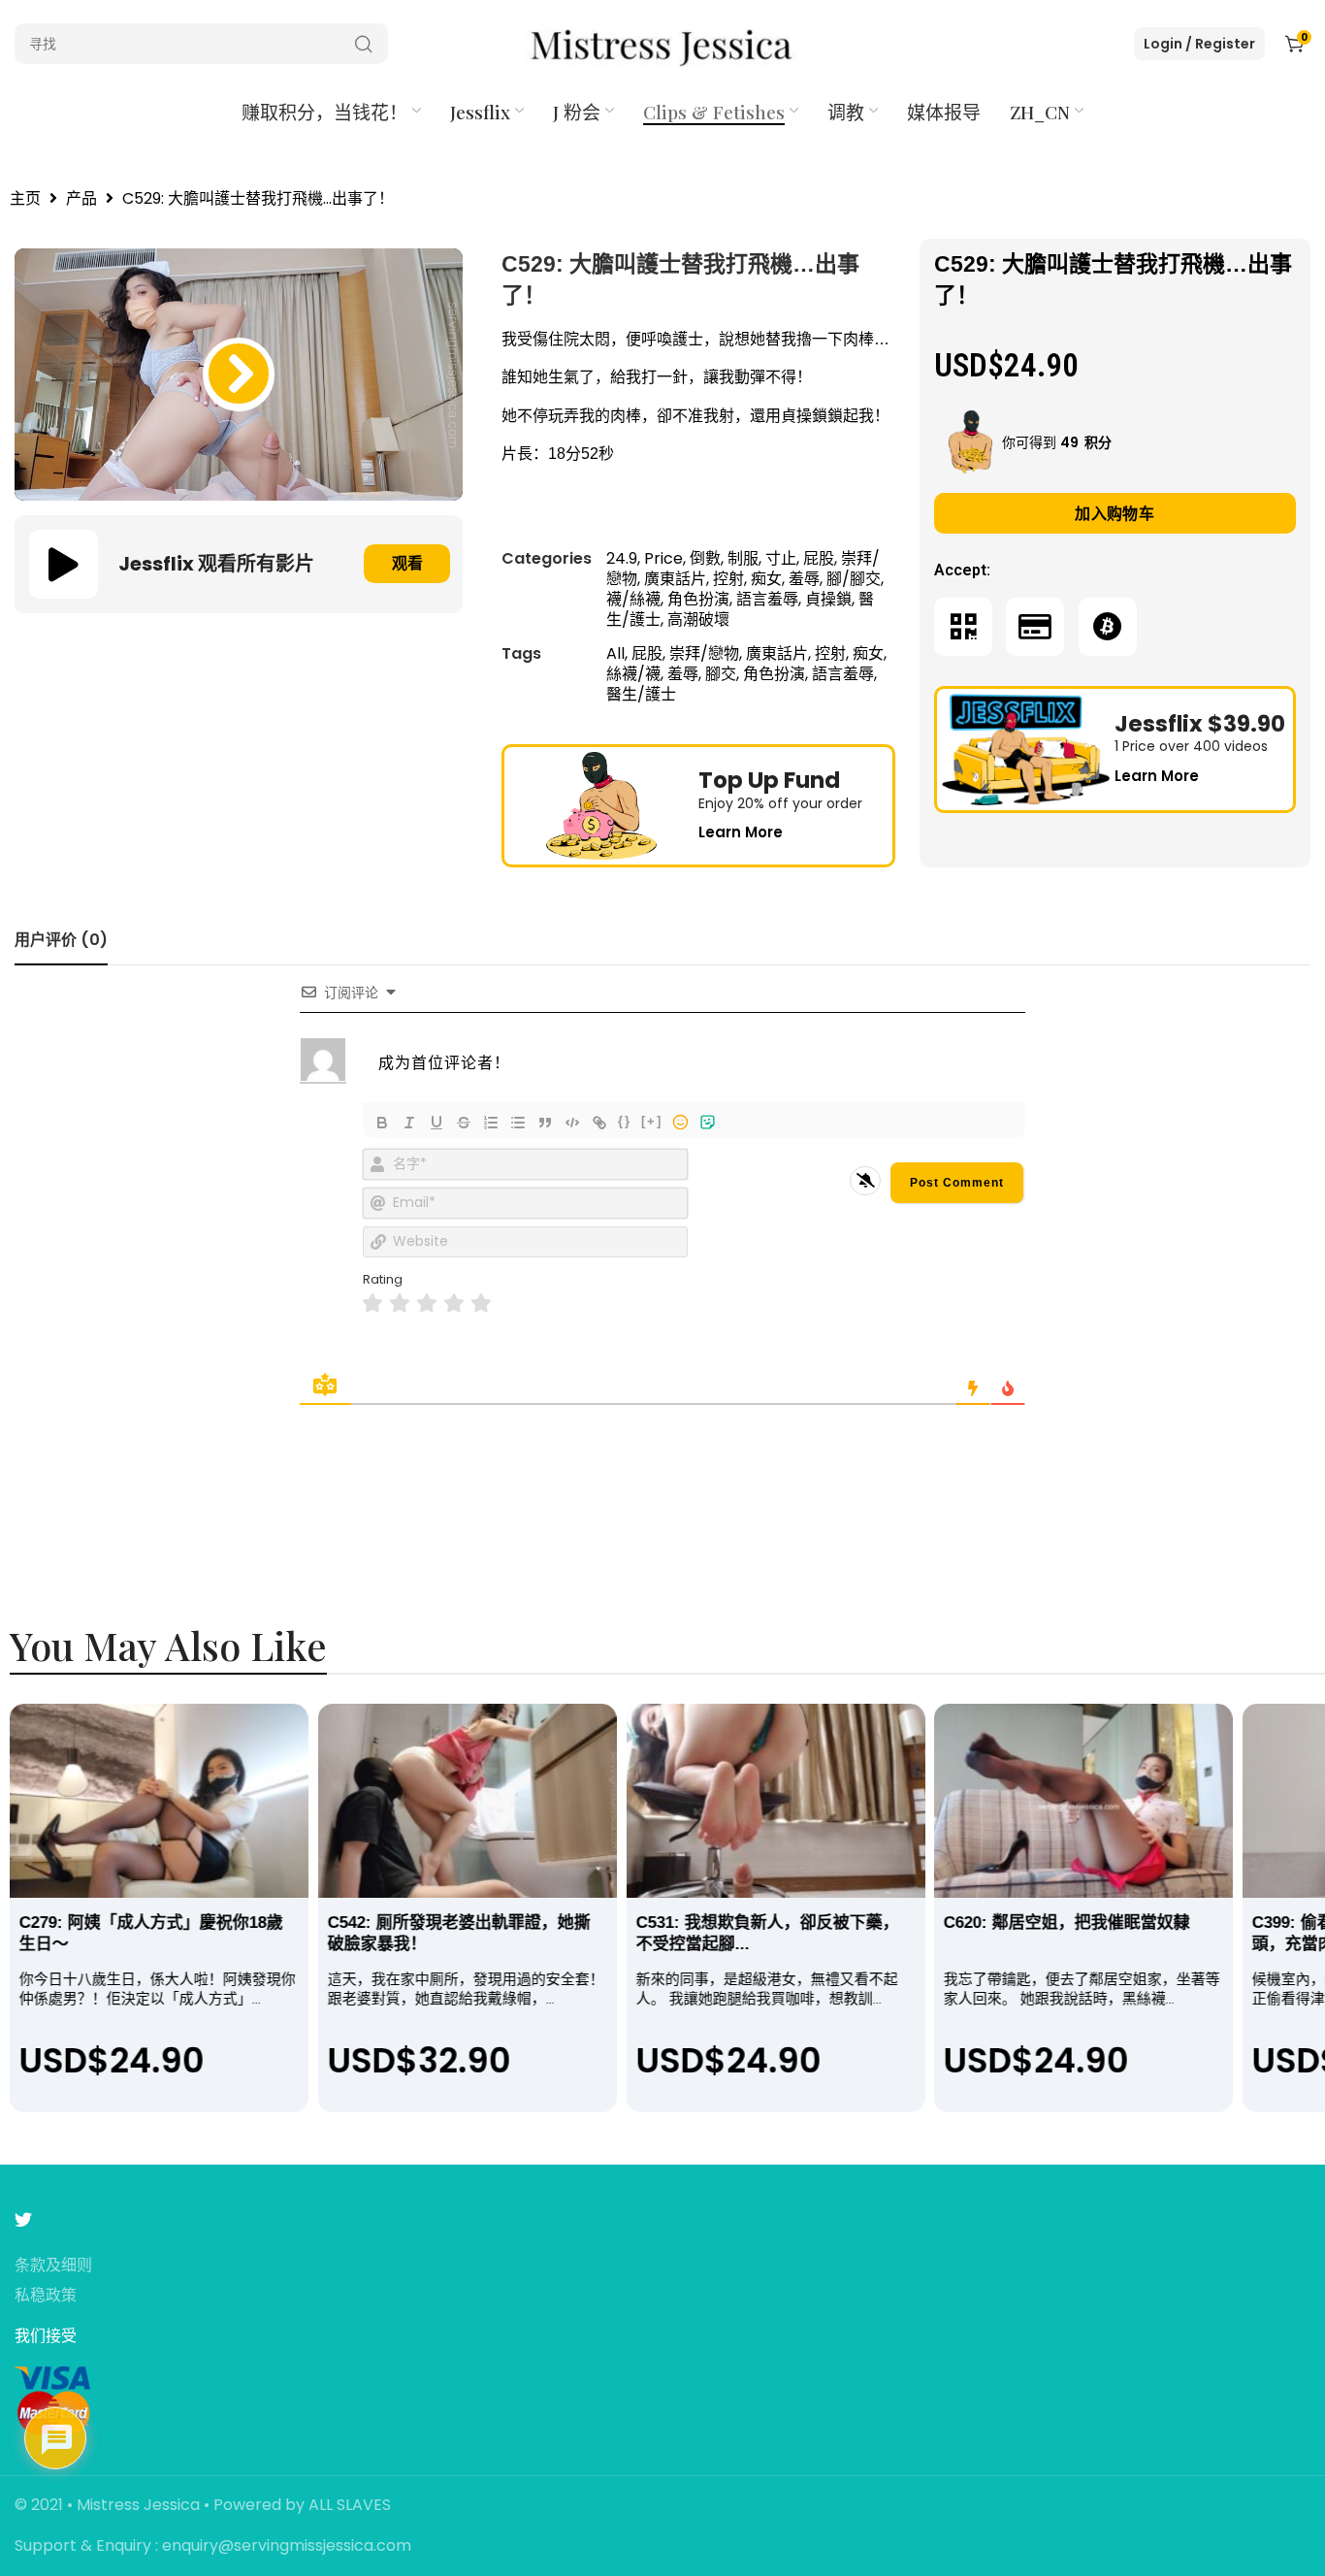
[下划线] (436, 1123)
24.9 (622, 558)
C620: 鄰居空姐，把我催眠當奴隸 (1067, 1923)
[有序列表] (491, 1123)
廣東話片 (675, 579)
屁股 (819, 558)
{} (625, 1121)
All (615, 653)
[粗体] (382, 1123)
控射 (728, 579)
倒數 (705, 558)
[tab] (61, 940)
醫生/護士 (641, 694)
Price (663, 558)
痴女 (766, 579)
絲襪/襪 (633, 674)
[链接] (599, 1123)
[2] (400, 1304)
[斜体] (409, 1123)
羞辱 (804, 579)
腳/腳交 (854, 579)
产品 (81, 199)
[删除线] (464, 1123)
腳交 (721, 674)
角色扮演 (698, 599)
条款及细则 (53, 2266)
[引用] (545, 1123)
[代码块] (572, 1123)
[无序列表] (518, 1123)
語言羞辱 (767, 599)
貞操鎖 (828, 599)
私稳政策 (46, 2296)
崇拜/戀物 (704, 653)
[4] (454, 1304)
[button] (239, 375)
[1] (372, 1304)
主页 (25, 199)
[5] (481, 1304)
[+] (652, 1121)
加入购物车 (1115, 514)
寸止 (781, 558)
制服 (743, 558)
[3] (427, 1304)
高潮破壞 (698, 620)
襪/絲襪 (633, 599)
